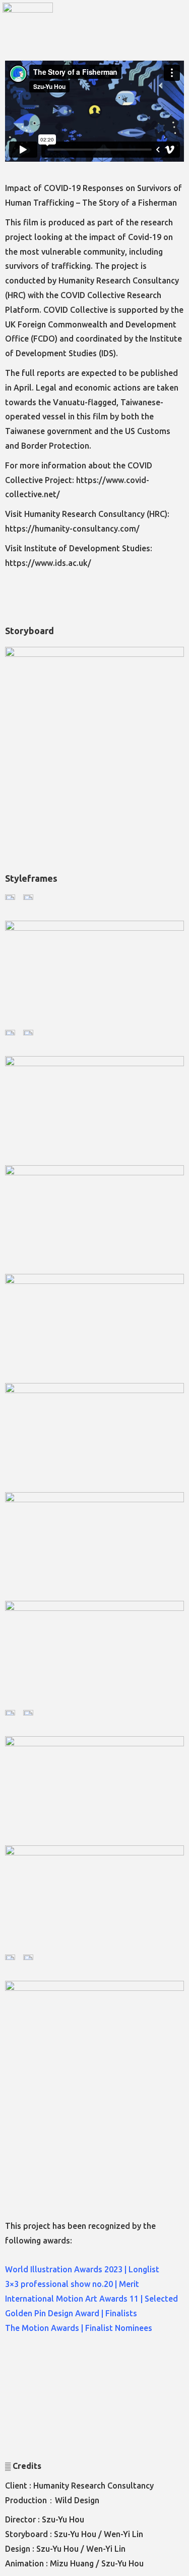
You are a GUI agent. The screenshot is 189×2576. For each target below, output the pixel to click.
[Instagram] (75, 28)
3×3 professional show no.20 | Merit (72, 2284)
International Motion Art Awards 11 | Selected (91, 2299)
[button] (174, 27)
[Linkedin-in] (128, 28)
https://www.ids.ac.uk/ (48, 563)
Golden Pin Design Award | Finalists (71, 2313)
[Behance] (92, 28)
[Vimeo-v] (110, 28)
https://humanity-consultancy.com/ (72, 529)
